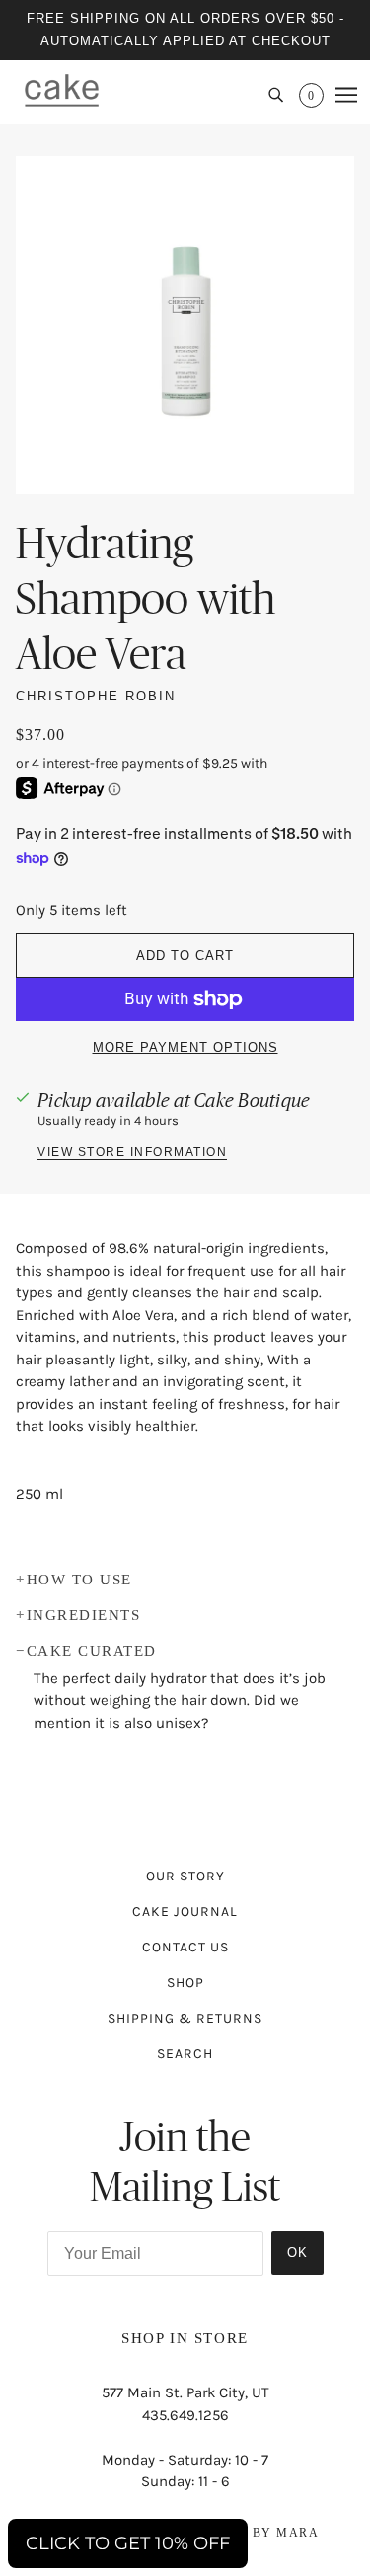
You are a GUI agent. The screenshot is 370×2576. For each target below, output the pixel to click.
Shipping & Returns (185, 2018)
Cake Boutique (252, 1100)
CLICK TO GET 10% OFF (128, 2543)
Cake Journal (185, 1912)
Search (185, 2054)
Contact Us (185, 1947)
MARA (297, 2533)
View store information (132, 1153)
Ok (297, 2253)
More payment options (185, 1047)
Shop (185, 1983)
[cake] (62, 90)
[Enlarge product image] (185, 325)
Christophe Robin (96, 696)
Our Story (185, 1876)
